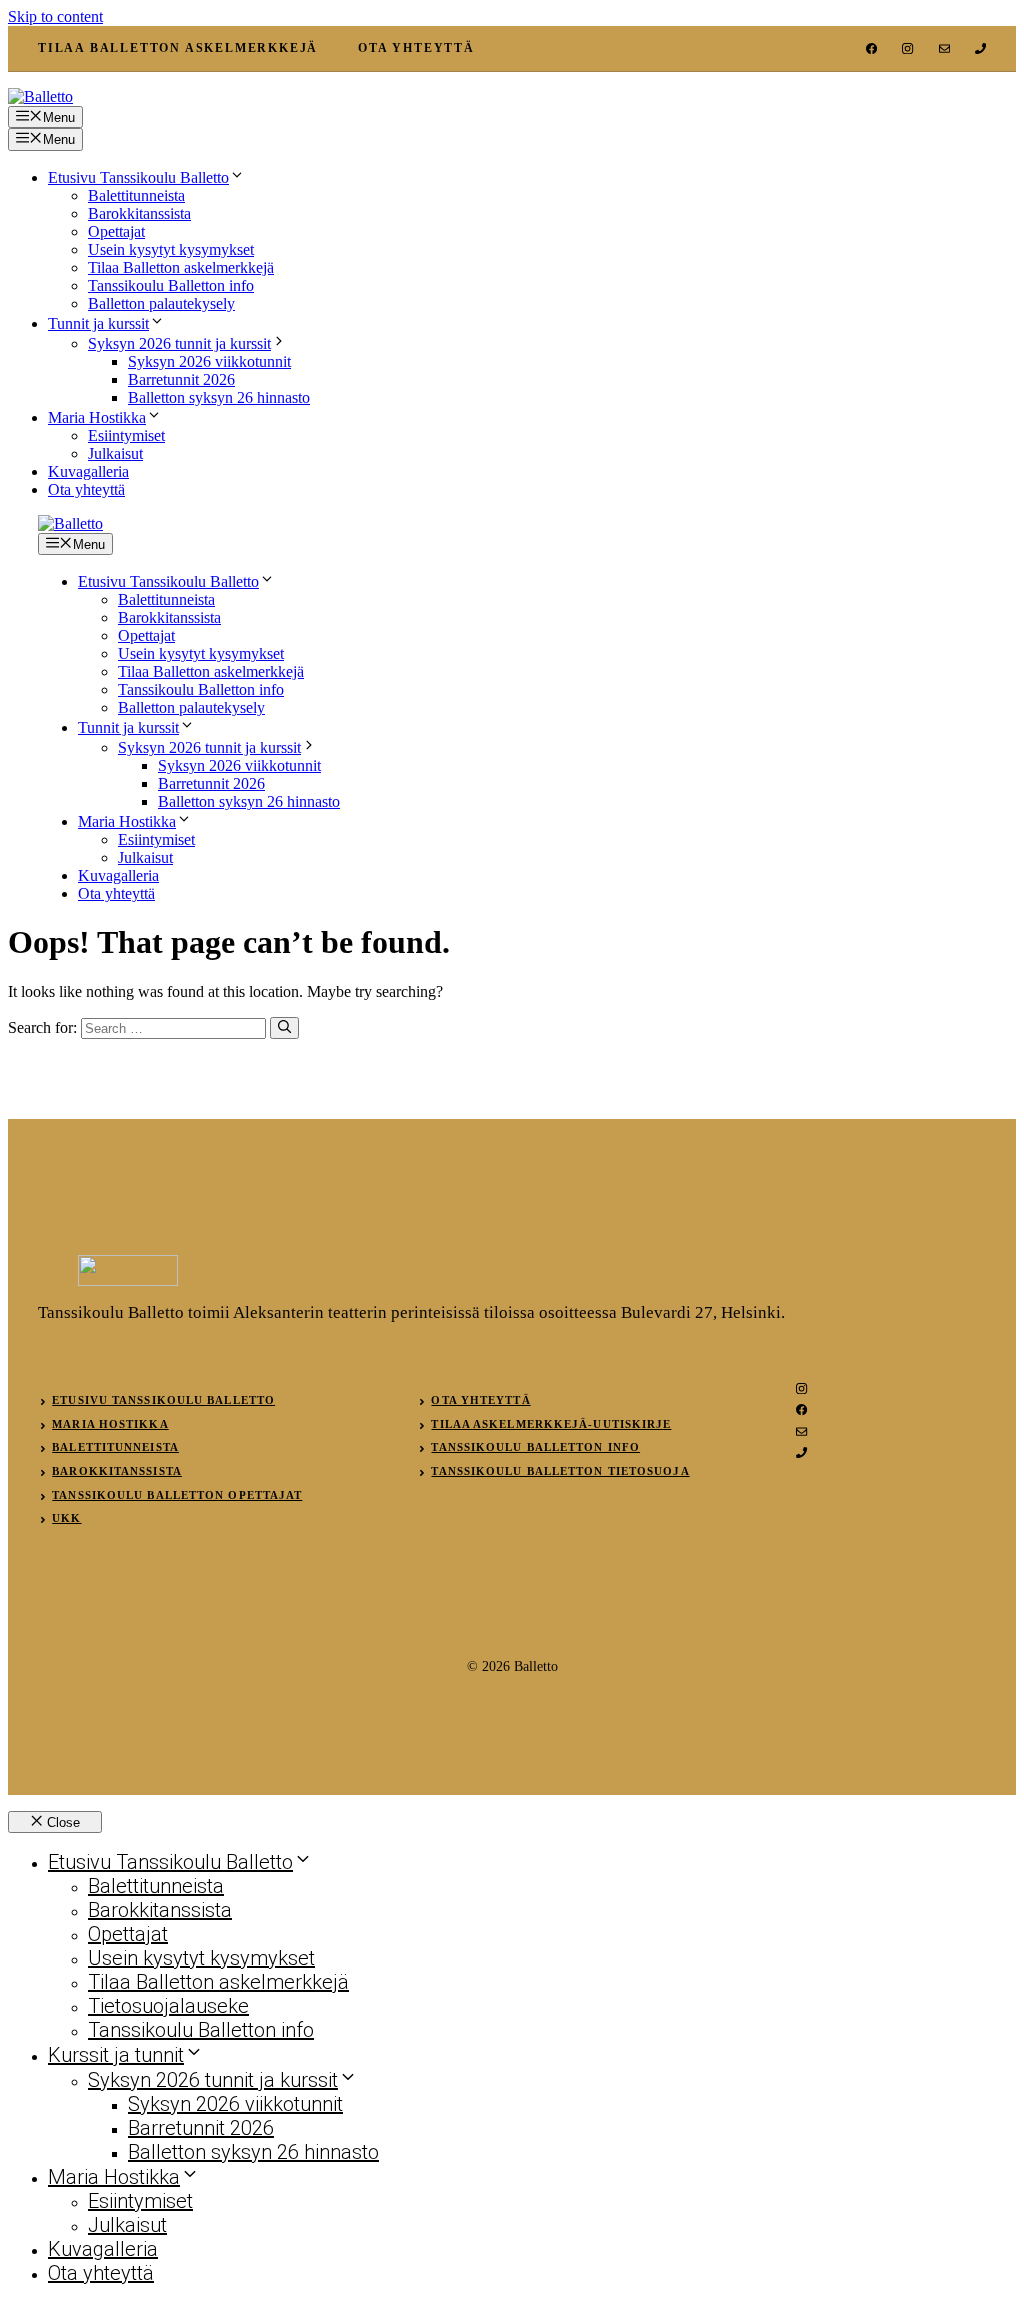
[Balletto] (70, 523)
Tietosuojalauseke (168, 2006)
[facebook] (871, 48)
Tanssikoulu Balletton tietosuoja (560, 1471)
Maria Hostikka (97, 417)
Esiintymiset (126, 435)
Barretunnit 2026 (181, 379)
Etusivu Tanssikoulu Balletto (138, 177)
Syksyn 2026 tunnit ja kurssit (179, 343)
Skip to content (55, 16)
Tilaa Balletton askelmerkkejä (181, 267)
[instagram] (907, 48)
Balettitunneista (136, 195)
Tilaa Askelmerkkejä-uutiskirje (551, 1424)
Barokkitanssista (139, 213)
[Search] (284, 1028)
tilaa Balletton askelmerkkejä (178, 48)
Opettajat (116, 231)
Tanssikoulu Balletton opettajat (177, 1495)
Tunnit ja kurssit (98, 323)
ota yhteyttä (416, 48)
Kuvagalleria (88, 471)
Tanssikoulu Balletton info (171, 285)
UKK (66, 1518)
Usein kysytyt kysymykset (171, 249)
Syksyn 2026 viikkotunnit (209, 361)
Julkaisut (115, 453)
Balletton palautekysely (161, 303)
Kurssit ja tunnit (116, 2055)
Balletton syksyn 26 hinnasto (219, 397)
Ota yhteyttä (86, 489)
